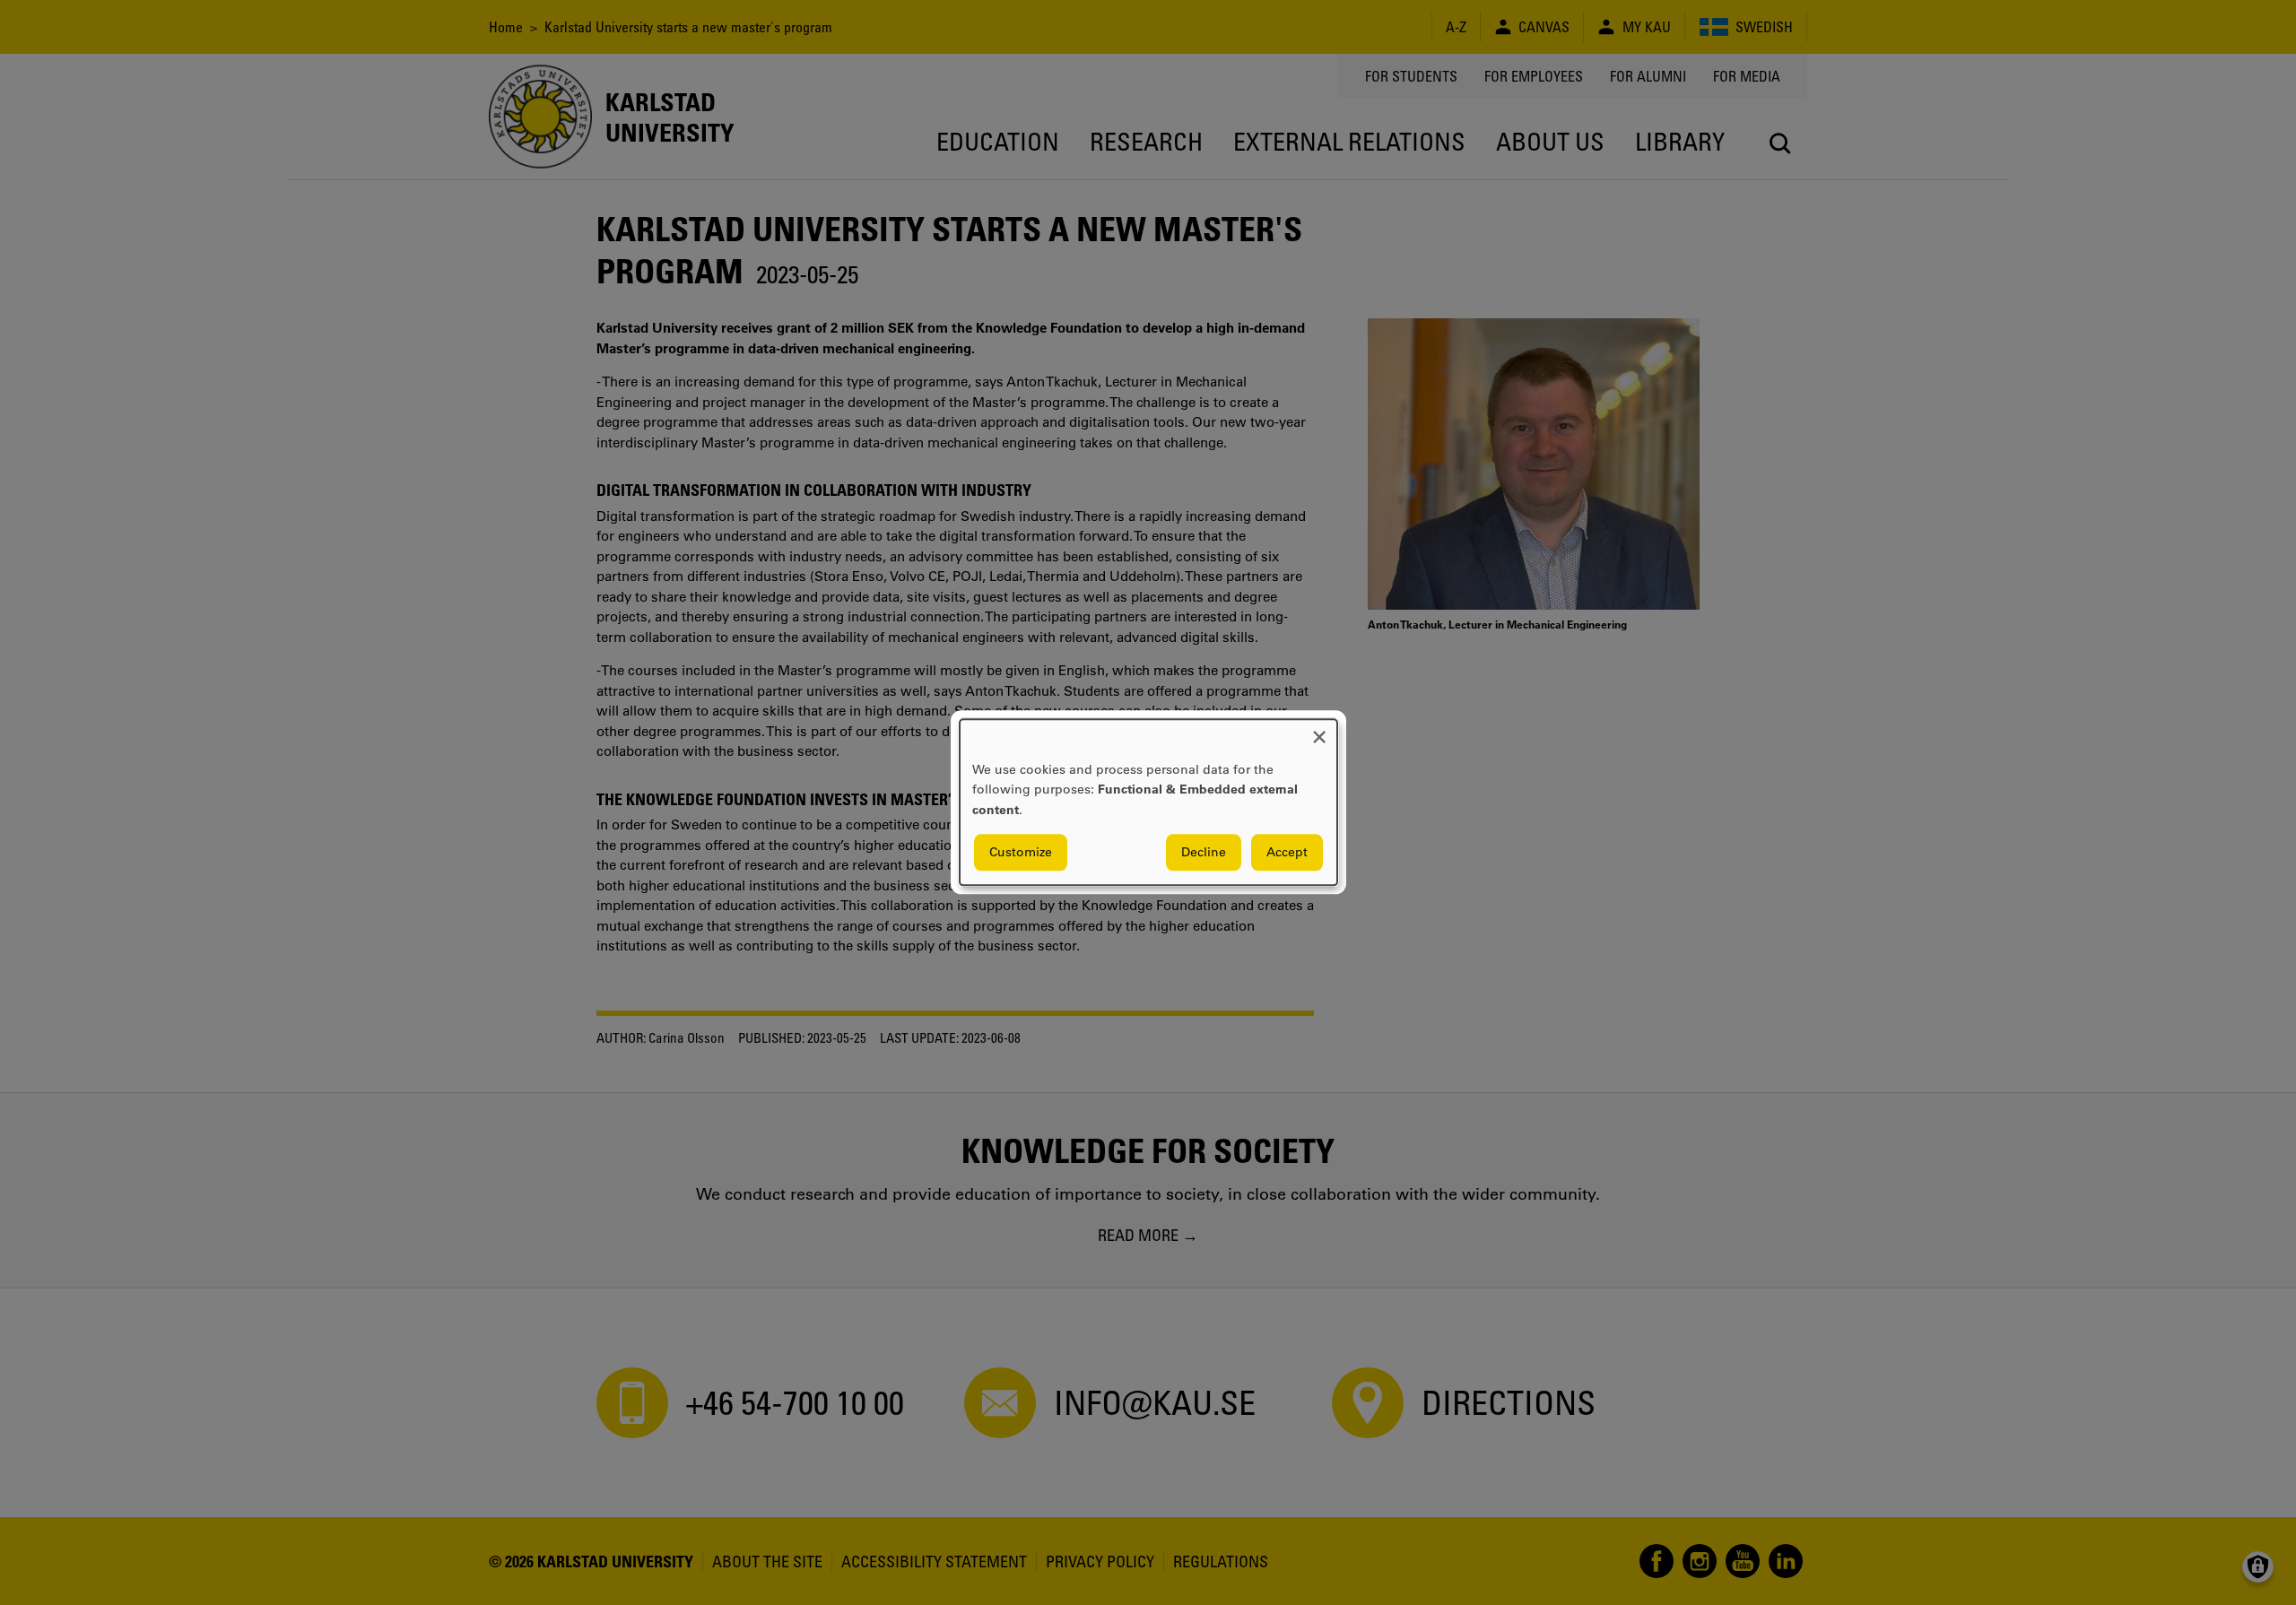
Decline (1204, 853)
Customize (1021, 853)
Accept (1287, 853)
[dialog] (1148, 802)
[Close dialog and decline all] (1319, 730)
